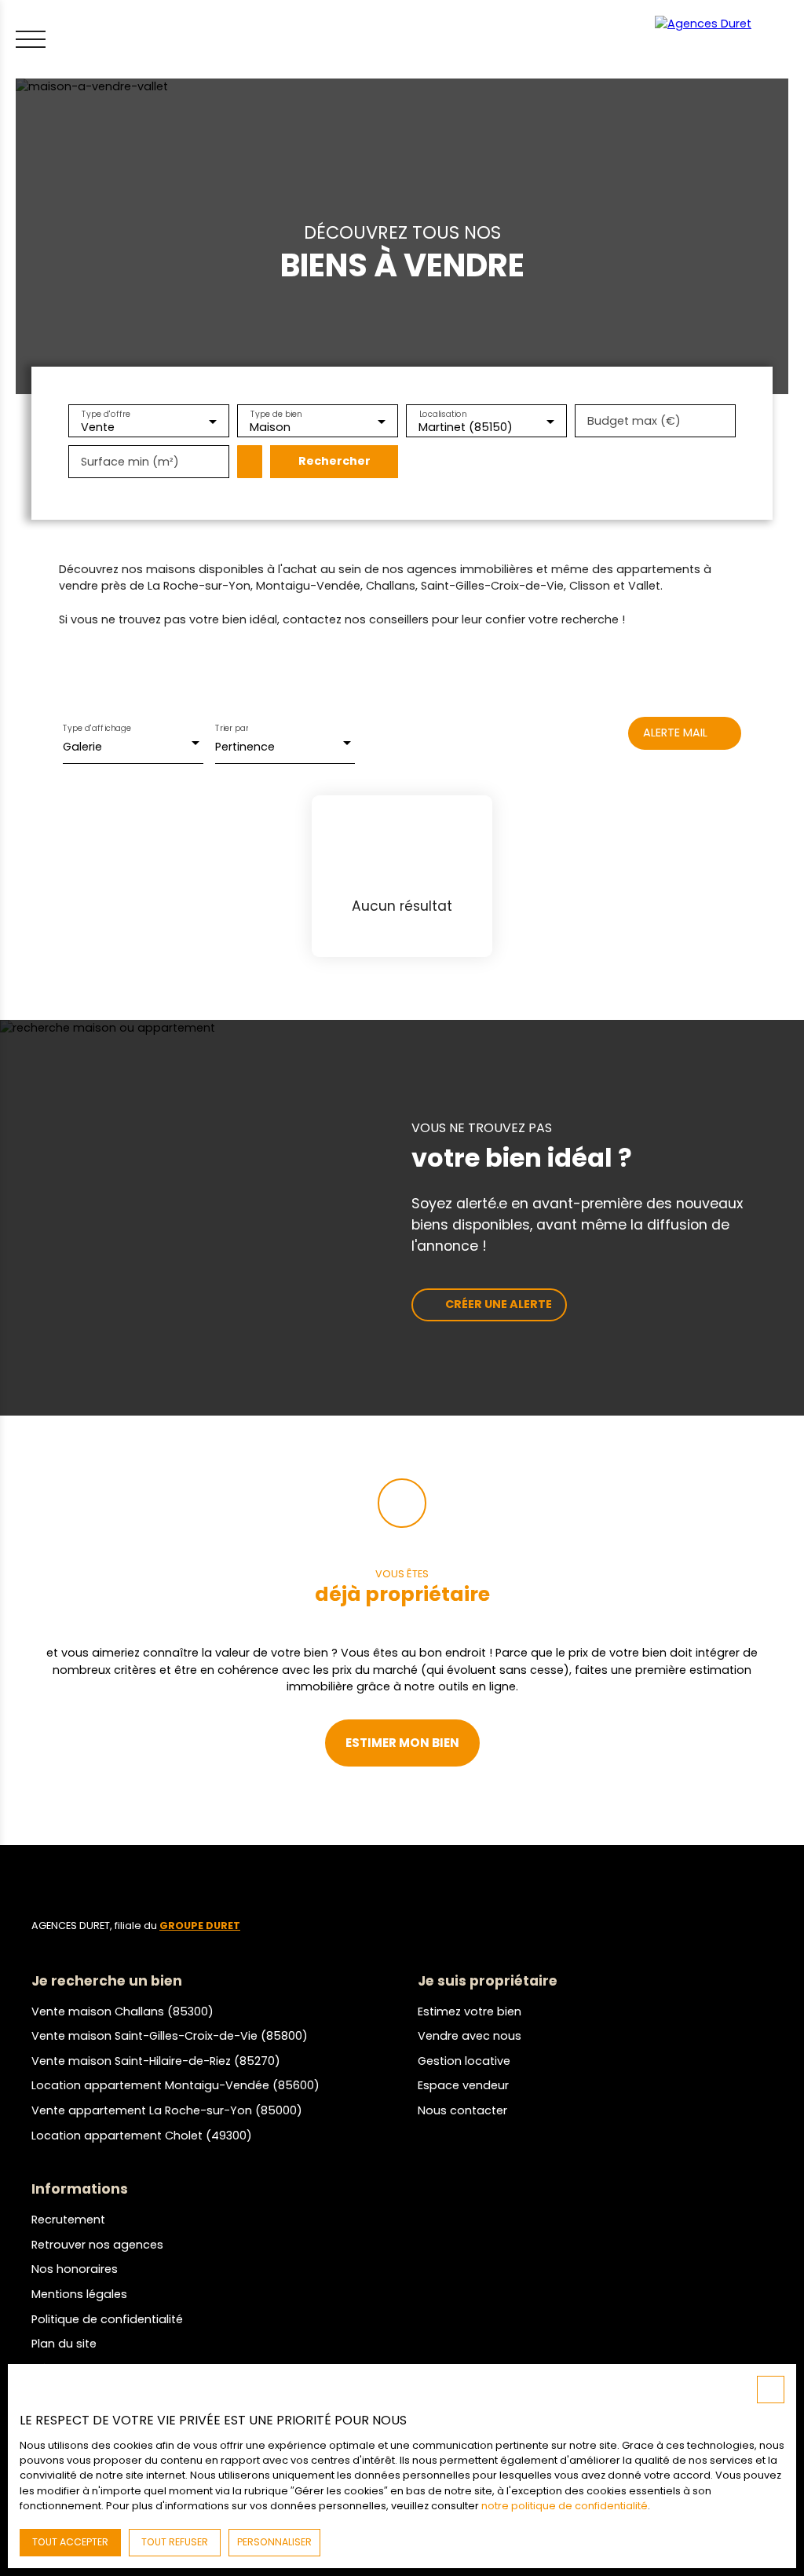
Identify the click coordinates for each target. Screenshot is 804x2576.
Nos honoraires (75, 2269)
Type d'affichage (97, 728)
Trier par (232, 728)
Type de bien (276, 413)
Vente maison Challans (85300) (122, 2011)
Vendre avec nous (470, 2036)
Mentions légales (79, 2294)
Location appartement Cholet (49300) (142, 2136)
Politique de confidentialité (107, 2319)
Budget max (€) (634, 421)
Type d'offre (106, 413)
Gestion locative (464, 2061)
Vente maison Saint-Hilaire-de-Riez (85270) (156, 2061)
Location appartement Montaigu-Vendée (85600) (175, 2085)
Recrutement (68, 2220)
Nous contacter (462, 2110)
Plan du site (64, 2344)
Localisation (443, 413)
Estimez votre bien (470, 2011)
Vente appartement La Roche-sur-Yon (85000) (167, 2110)
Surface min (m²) (130, 462)
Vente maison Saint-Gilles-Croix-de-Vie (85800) (170, 2036)
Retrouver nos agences (97, 2245)
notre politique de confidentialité (565, 2506)
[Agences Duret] (725, 39)
